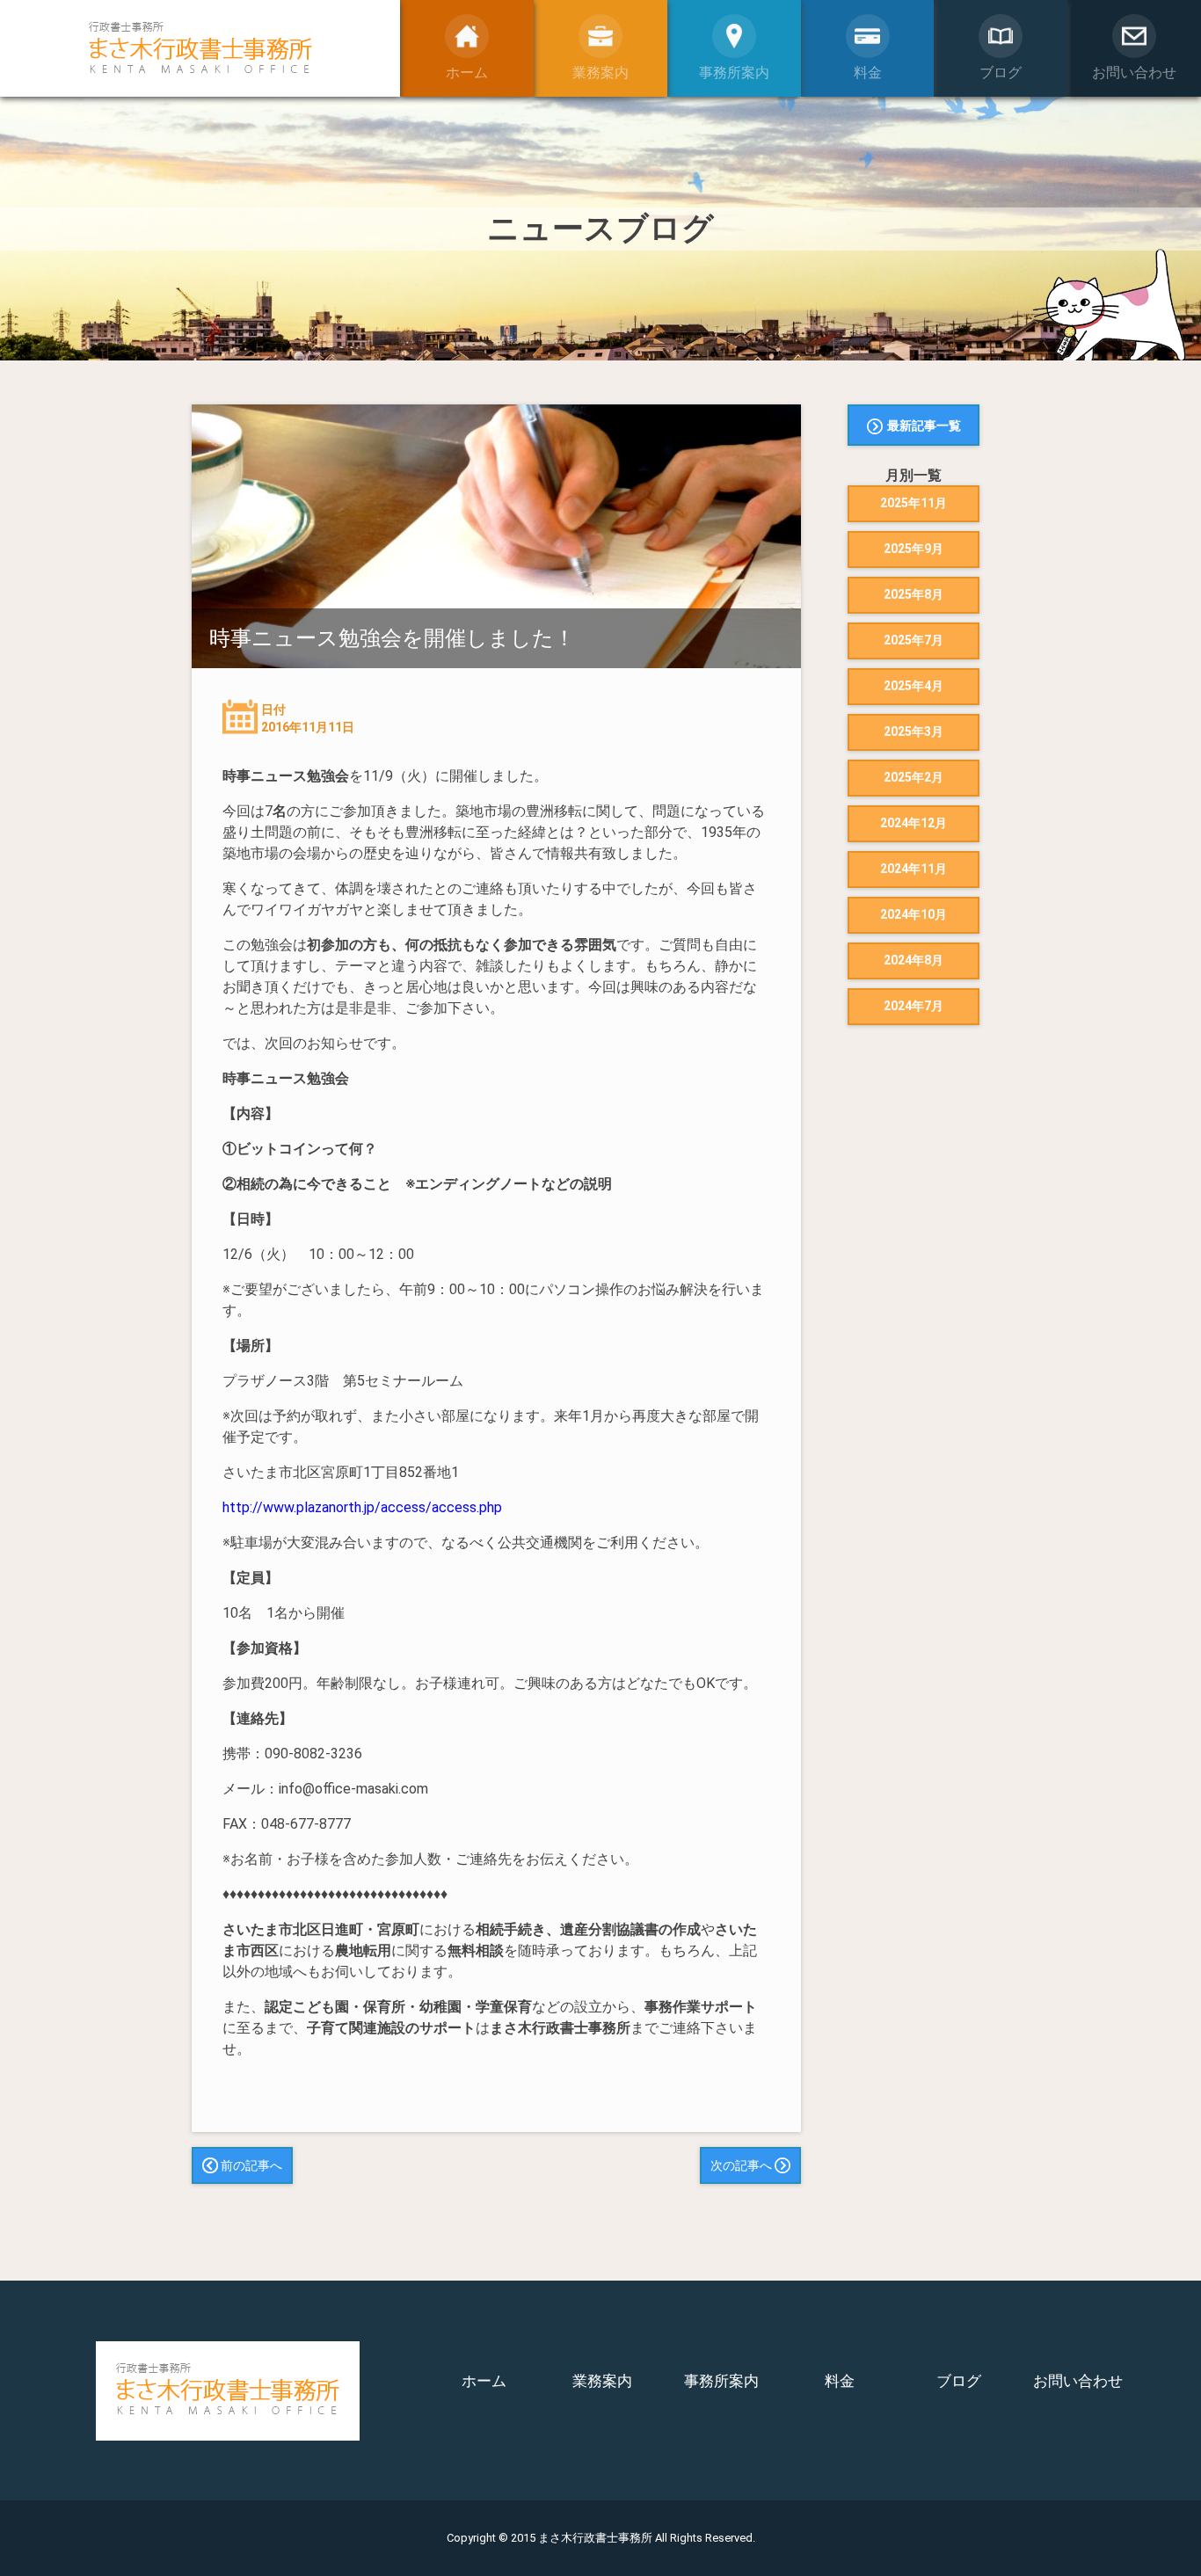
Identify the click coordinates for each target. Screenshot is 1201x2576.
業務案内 (602, 2381)
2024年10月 (913, 914)
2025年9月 (913, 549)
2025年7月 (913, 640)
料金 (840, 2381)
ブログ (959, 2381)
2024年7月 (913, 1006)
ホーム (484, 2381)
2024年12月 (913, 823)
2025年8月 (913, 594)
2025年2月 (913, 777)
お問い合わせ (1078, 2381)
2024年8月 (913, 960)
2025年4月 (913, 686)
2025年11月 (913, 503)
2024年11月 (913, 869)
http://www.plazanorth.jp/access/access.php (362, 1507)
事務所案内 (721, 2381)
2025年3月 (913, 731)
